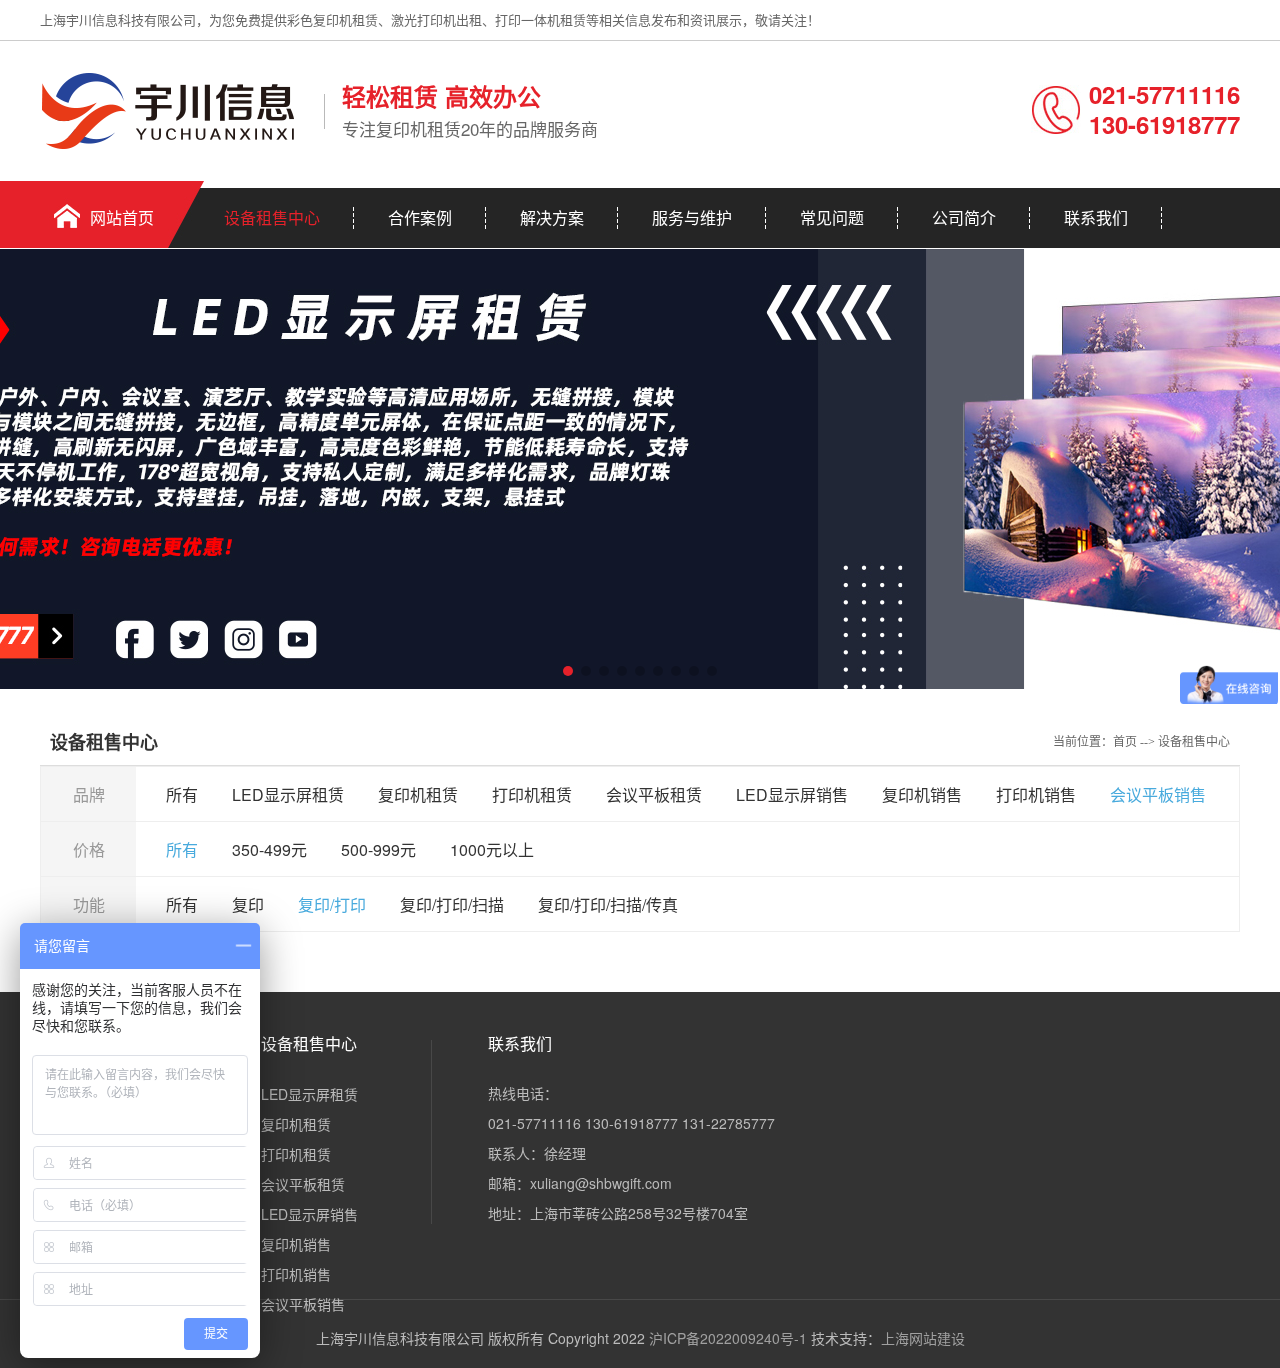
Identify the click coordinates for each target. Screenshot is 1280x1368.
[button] (568, 671)
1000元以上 (492, 849)
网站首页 (122, 217)
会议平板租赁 (654, 794)
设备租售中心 (272, 217)
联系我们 (1096, 217)
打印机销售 (1036, 794)
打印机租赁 (532, 794)
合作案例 (420, 217)
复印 (248, 904)
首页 (1125, 742)
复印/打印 (332, 904)
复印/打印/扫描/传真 (608, 904)
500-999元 (378, 849)
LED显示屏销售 (792, 794)
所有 (182, 794)
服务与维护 (692, 217)
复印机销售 (922, 794)
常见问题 (832, 217)
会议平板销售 (1158, 794)
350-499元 (269, 849)
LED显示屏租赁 (288, 794)
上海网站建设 (923, 1338)
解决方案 (552, 217)
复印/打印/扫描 (452, 904)
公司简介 (964, 217)
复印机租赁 (418, 794)
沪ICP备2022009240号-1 (728, 1338)
